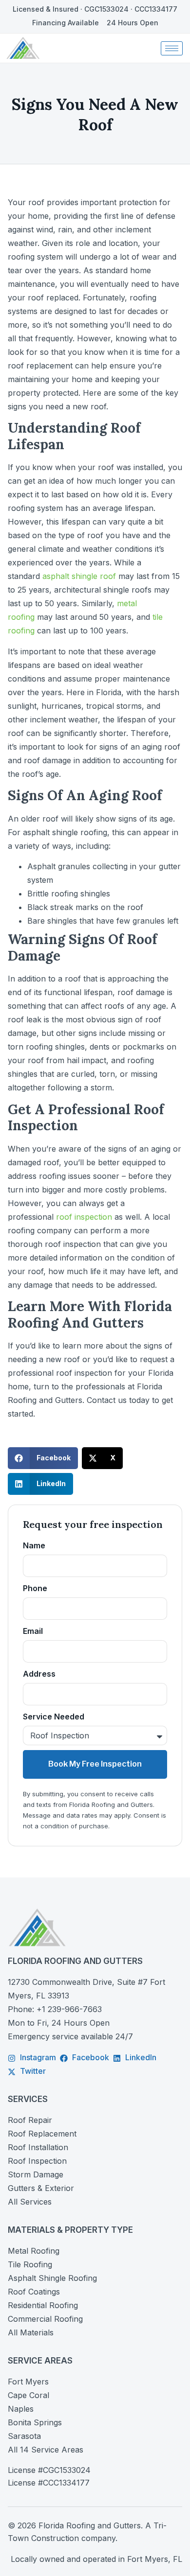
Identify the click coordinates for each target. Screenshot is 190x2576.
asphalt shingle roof (79, 576)
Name (34, 1545)
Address (39, 1674)
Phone (35, 1588)
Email (33, 1631)
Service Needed (54, 1717)
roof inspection (84, 1217)
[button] (43, 1458)
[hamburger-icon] (172, 48)
